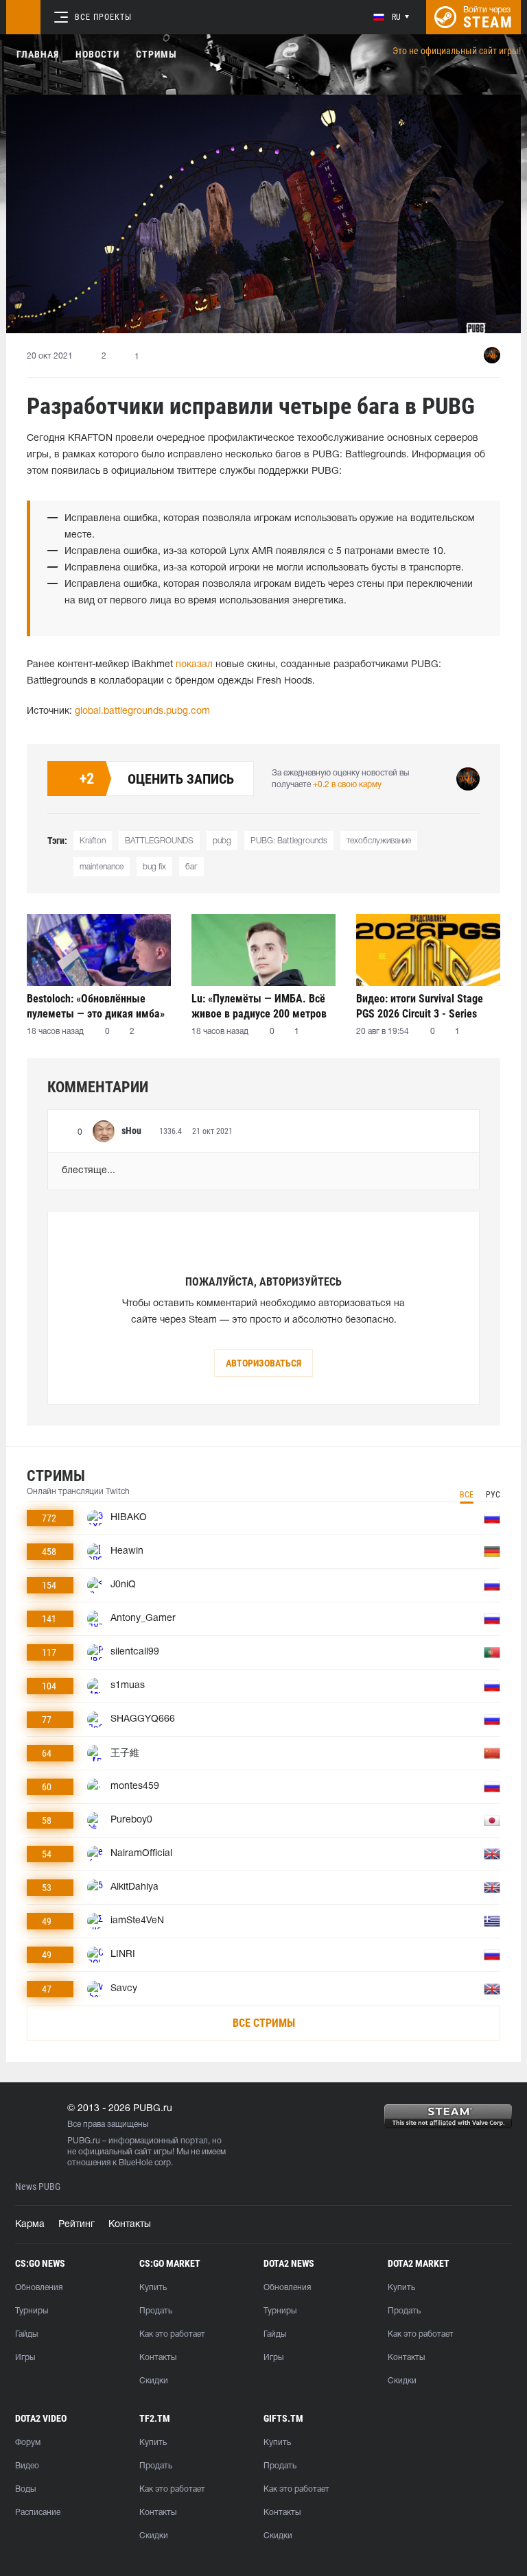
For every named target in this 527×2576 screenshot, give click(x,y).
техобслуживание (379, 841)
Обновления (39, 2288)
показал (194, 665)
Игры (25, 2358)
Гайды (26, 2334)
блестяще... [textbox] (89, 1171)
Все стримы (264, 2023)
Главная (38, 54)
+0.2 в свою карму (347, 785)
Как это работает (172, 2334)
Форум (28, 2443)
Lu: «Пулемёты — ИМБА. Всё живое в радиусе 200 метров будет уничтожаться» (259, 1006)
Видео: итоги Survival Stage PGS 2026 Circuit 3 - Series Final (420, 1006)
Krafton (93, 841)
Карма (30, 2225)
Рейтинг (77, 2225)
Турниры (32, 2311)
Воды (25, 2489)
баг (191, 867)
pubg (222, 841)
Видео (27, 2466)
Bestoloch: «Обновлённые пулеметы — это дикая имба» (96, 1006)
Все (467, 1495)
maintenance (102, 867)
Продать (156, 2311)
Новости (97, 54)
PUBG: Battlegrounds (289, 841)
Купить (153, 2288)
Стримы (156, 54)
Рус (493, 1495)
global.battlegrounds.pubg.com (142, 711)
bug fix (154, 867)
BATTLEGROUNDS (159, 841)
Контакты (130, 2225)
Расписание (38, 2513)
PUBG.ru (84, 2141)
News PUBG (38, 2187)
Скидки (154, 2381)
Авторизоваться (263, 1363)
